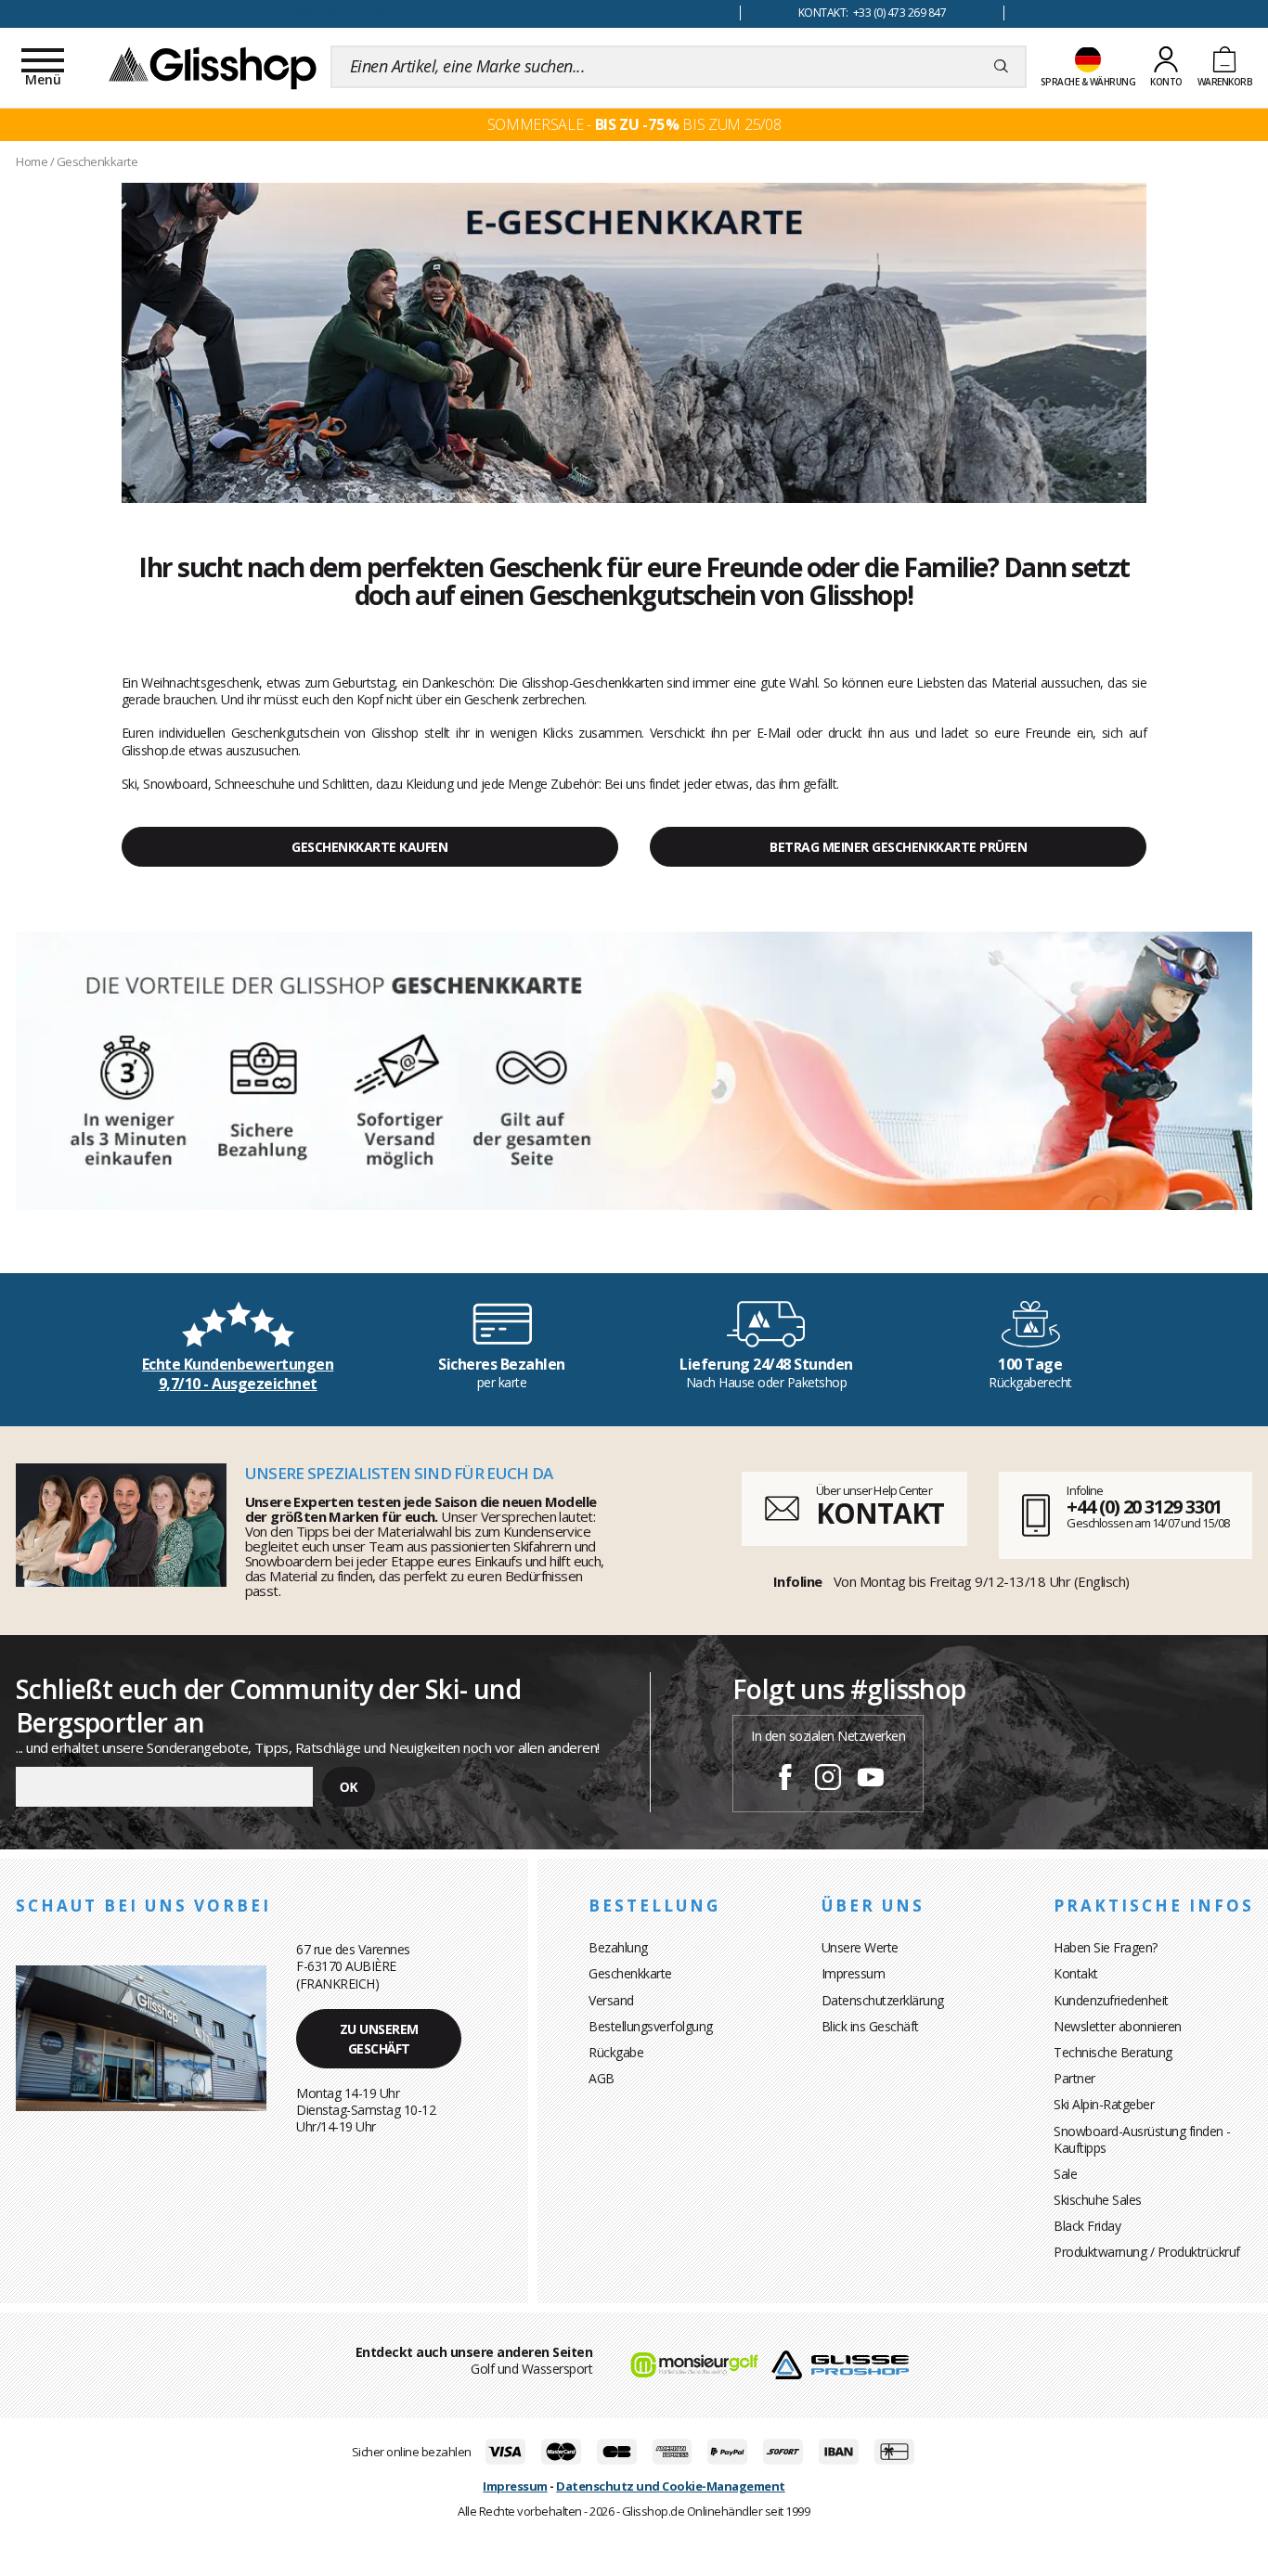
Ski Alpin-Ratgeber (1104, 2104)
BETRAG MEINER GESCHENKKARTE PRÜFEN (898, 847)
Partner (1074, 2078)
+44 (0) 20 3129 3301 (1144, 1507)
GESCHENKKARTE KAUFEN (369, 847)
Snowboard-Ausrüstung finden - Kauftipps (1142, 2139)
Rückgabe (616, 2052)
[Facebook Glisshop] (785, 1780)
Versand (611, 2000)
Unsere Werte (860, 1947)
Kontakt (1076, 1973)
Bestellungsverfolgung (651, 2026)
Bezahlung (618, 1947)
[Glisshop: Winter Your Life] (213, 67)
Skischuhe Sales (1098, 2200)
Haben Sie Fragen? (1106, 1947)
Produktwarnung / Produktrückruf (1147, 2252)
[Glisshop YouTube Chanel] (871, 1780)
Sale (1065, 2174)
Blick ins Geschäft (870, 2026)
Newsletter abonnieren (1118, 2026)
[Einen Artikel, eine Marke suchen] (1001, 67)
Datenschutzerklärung (883, 2000)
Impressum (854, 1973)
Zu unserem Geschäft (379, 2039)
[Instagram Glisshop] (828, 1780)
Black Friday (1087, 2226)
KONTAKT (880, 1513)
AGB (602, 2078)
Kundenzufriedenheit (1111, 2000)
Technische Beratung (1113, 2052)
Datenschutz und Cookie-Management (671, 2486)
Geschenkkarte (630, 1973)
